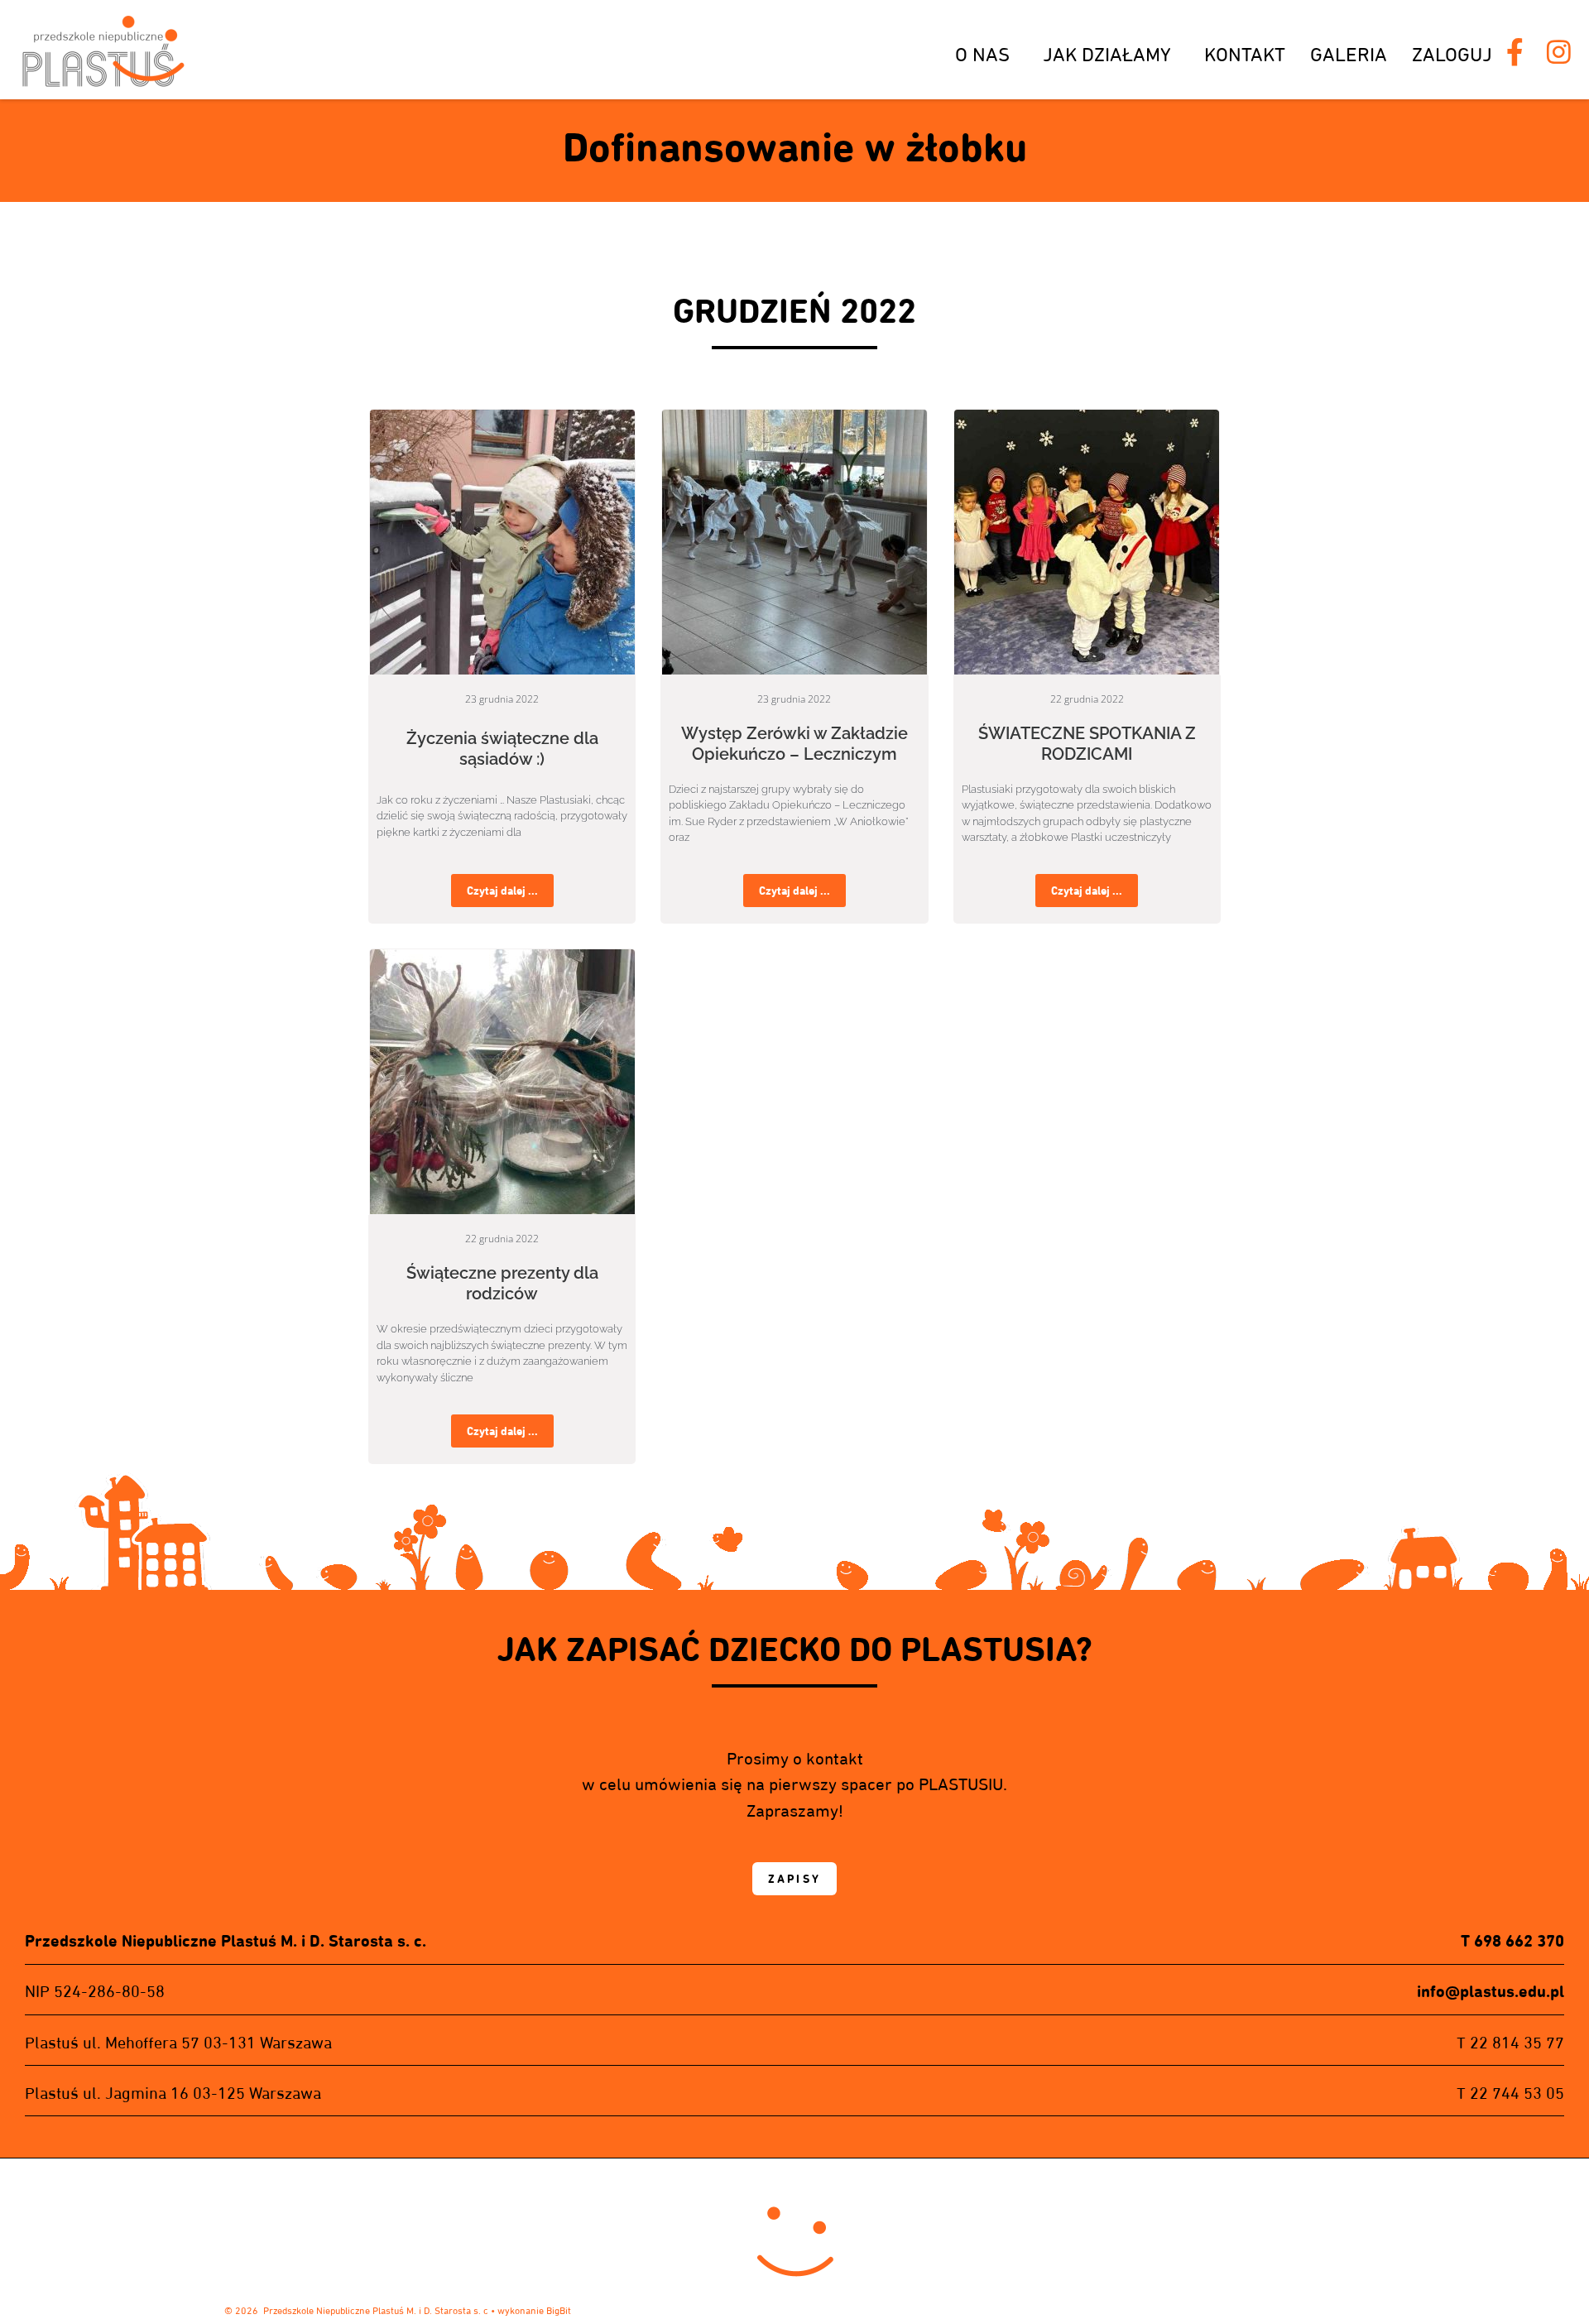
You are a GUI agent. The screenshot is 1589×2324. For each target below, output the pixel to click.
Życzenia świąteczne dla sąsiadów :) (502, 749)
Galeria (1349, 54)
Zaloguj (1452, 54)
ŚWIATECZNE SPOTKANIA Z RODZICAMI (1087, 744)
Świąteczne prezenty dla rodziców (502, 1283)
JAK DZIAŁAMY (1107, 54)
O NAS (982, 54)
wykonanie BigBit (534, 2310)
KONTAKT (1245, 54)
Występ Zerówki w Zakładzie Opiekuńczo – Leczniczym (794, 744)
